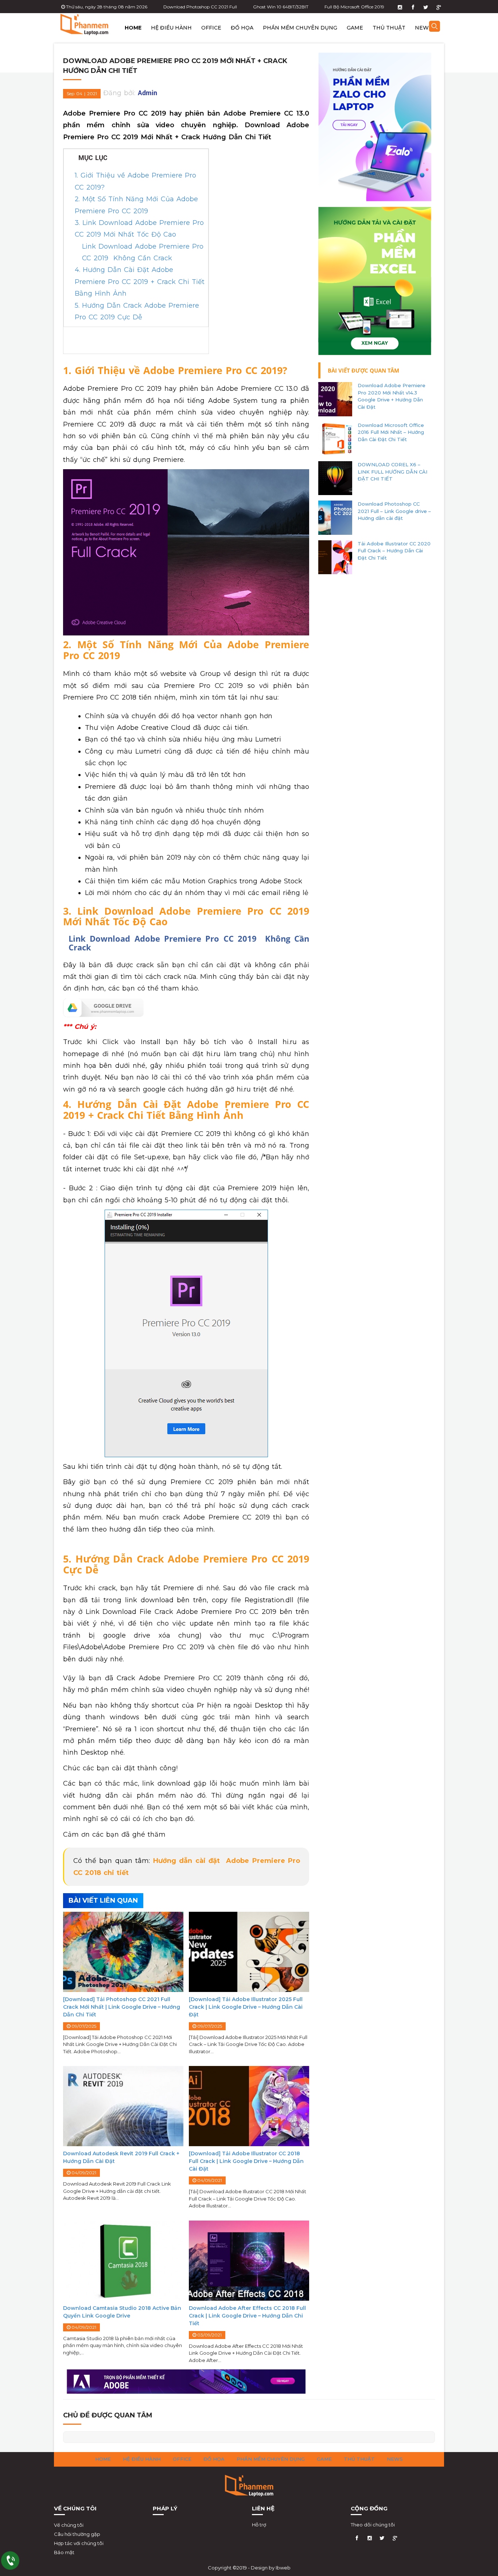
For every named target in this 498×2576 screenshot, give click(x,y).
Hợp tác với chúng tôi (79, 2543)
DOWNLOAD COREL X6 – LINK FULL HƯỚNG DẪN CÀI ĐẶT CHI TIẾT (392, 472)
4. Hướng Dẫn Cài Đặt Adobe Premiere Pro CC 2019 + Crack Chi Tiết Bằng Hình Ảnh (140, 282)
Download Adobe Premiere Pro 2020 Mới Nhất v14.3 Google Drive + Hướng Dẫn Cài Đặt (392, 396)
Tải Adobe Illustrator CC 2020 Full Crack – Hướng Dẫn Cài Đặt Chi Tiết (394, 551)
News (423, 28)
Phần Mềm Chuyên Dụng (300, 28)
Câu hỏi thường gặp (77, 2534)
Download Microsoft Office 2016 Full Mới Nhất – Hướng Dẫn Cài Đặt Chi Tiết (391, 432)
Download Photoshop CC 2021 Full (200, 7)
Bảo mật (64, 2552)
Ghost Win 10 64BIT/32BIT (281, 7)
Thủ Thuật (389, 28)
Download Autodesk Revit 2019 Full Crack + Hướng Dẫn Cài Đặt (121, 2157)
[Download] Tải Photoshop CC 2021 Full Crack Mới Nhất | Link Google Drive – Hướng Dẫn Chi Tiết (122, 2007)
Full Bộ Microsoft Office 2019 (354, 7)
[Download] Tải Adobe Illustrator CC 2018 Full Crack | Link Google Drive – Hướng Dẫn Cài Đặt (246, 2161)
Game (355, 28)
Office (211, 28)
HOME (133, 28)
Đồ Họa (242, 28)
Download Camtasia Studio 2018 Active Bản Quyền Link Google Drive (122, 2312)
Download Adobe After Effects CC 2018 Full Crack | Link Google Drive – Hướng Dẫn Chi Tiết (247, 2316)
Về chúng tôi (69, 2525)
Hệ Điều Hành (171, 28)
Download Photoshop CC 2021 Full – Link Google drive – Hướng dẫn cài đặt (394, 511)
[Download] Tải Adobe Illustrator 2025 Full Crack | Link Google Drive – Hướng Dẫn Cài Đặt (246, 2007)
